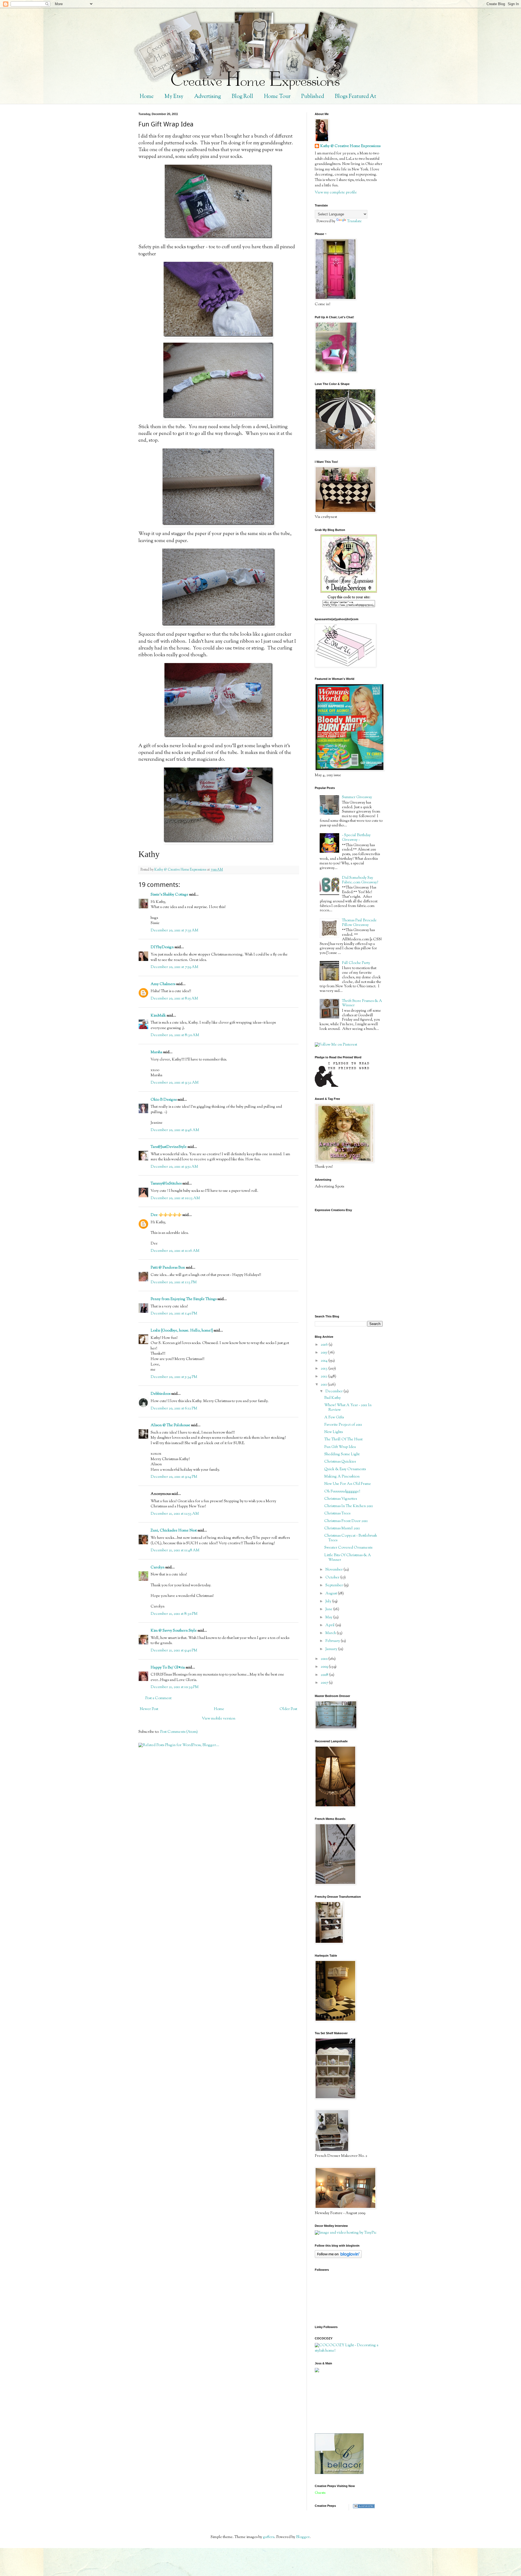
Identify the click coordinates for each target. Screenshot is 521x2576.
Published (313, 97)
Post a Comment (158, 1698)
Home (147, 97)
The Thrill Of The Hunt (343, 1440)
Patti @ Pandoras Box (168, 1268)
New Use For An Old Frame (348, 1484)
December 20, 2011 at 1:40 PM (174, 1314)
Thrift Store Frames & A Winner (362, 1003)
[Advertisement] (339, 2403)
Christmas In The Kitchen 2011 (349, 1506)
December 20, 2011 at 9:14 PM (174, 1477)
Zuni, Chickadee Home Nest (174, 1531)
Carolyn (158, 1568)
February (333, 1641)
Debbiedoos (161, 1394)
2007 (325, 1683)
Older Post (288, 1709)
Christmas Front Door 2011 (346, 1521)
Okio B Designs (164, 1100)
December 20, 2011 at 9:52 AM (174, 1167)
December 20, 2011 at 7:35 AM (174, 931)
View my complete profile (336, 193)
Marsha (156, 1052)
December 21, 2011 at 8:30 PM (174, 1614)
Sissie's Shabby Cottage (169, 895)
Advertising (208, 97)
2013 (325, 1369)
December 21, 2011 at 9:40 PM (174, 1651)
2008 (325, 1675)
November (334, 1570)
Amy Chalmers (163, 984)
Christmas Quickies (340, 1462)
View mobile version (219, 1719)
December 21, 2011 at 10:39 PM (175, 1687)
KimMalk (158, 1016)
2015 (324, 1353)
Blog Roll (242, 97)
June (329, 1609)
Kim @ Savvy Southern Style (174, 1631)
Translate (354, 221)
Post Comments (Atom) (179, 1732)
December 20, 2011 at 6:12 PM (174, 1409)
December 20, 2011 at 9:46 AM (175, 1130)
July (329, 1601)
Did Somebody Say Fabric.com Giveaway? (360, 880)
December (334, 1392)
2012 (324, 1377)
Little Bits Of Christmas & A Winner (348, 1558)
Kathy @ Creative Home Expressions (350, 146)
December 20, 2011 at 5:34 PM (174, 1377)
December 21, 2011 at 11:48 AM (175, 1550)
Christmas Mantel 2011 (342, 1529)
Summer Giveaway (357, 797)
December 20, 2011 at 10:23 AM (175, 1198)
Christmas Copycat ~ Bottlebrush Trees (351, 1538)
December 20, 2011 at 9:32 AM (175, 1083)
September (335, 1585)
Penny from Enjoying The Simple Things (184, 1299)
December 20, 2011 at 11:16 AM (175, 1251)
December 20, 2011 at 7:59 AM (174, 967)
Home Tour (277, 97)
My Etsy (174, 97)
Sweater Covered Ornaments (348, 1548)
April (330, 1625)
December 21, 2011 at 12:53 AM (175, 1514)
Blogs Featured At (355, 97)
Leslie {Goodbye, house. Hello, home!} (182, 1331)
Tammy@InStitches (166, 1184)
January (332, 1649)
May (329, 1617)
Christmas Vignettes (341, 1499)
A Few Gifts (334, 1418)
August (332, 1594)
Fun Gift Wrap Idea (340, 1447)
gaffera (269, 2537)
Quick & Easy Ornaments (345, 1469)
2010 (325, 1659)
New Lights (333, 1432)
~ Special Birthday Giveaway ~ (356, 838)
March (331, 1633)
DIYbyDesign (162, 947)
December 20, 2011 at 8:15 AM (174, 999)
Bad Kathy (333, 1398)
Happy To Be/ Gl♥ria (168, 1668)
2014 (325, 1361)
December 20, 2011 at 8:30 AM (175, 1035)
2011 (324, 1385)
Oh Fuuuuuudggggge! (342, 1492)
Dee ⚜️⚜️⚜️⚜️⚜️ (166, 1215)
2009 (325, 1667)
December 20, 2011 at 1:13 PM (174, 1282)
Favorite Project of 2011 (343, 1425)
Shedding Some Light (342, 1454)
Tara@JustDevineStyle (169, 1147)
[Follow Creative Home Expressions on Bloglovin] (338, 2257)
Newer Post (149, 1709)
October (333, 1578)
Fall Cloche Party (356, 963)
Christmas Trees (337, 1514)
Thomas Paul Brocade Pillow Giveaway (359, 923)
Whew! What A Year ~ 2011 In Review (348, 1408)
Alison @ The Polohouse (170, 1425)
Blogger (303, 2537)
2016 (325, 1345)
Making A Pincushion (342, 1477)
